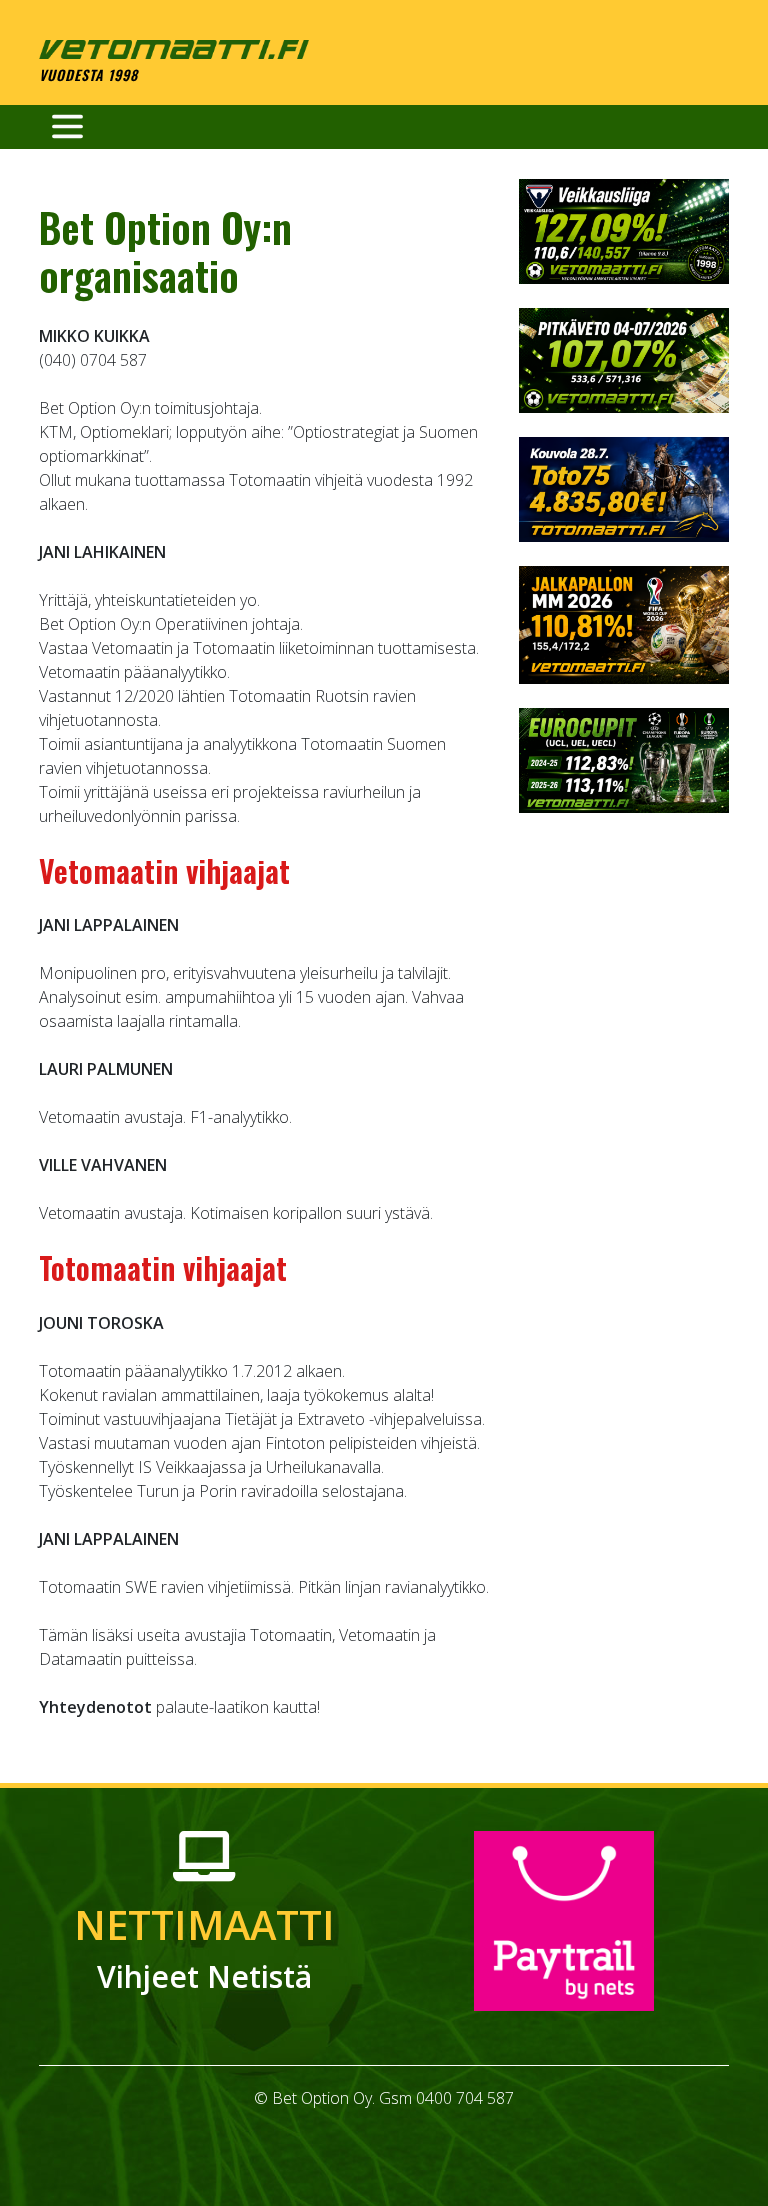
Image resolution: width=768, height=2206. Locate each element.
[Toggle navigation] (67, 127)
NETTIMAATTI (204, 1947)
